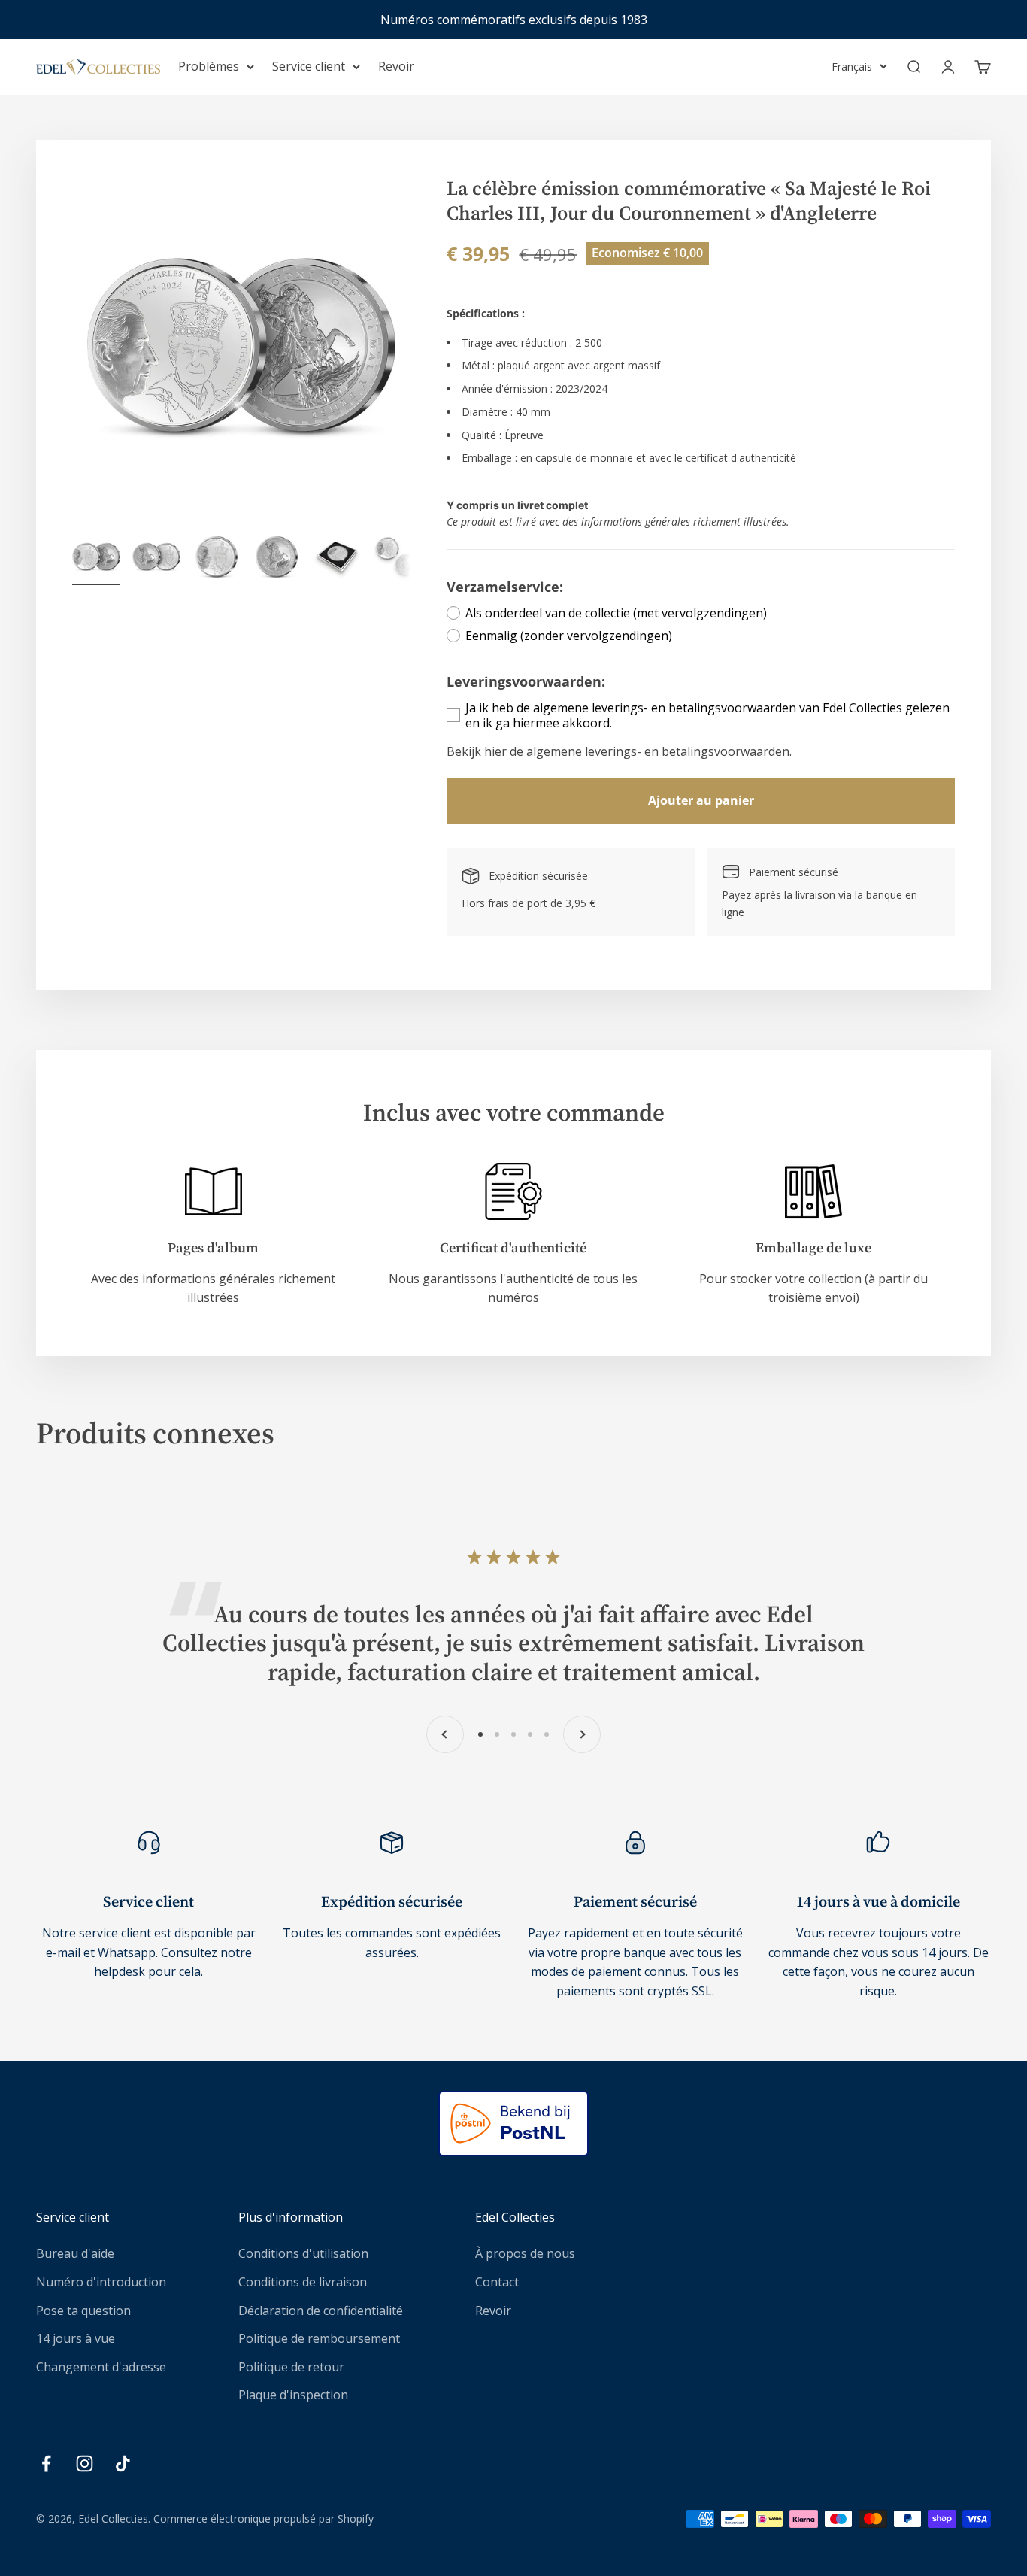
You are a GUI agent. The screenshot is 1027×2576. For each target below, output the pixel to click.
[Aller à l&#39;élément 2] (156, 559)
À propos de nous (525, 2253)
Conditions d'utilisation (303, 2253)
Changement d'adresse (101, 2367)
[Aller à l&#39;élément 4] (277, 559)
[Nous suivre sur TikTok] (123, 2464)
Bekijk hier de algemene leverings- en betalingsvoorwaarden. (619, 751)
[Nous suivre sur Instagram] (85, 2464)
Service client (309, 66)
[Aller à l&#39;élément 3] (217, 559)
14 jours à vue (76, 2338)
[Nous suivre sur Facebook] (46, 2464)
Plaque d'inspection (293, 2395)
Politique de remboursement (319, 2338)
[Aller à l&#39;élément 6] (397, 559)
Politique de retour (291, 2367)
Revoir (396, 66)
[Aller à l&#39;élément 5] (337, 559)
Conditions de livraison (303, 2282)
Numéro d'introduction (101, 2282)
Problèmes (209, 66)
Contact (497, 2282)
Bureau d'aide (75, 2253)
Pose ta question (83, 2311)
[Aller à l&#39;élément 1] (96, 559)
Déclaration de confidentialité (321, 2311)
